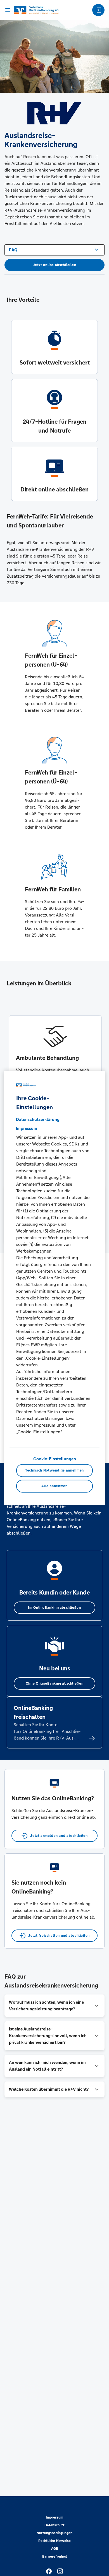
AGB (55, 2549)
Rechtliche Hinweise (54, 2541)
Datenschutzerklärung (38, 1119)
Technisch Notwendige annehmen (54, 1471)
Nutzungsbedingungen (54, 2533)
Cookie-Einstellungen (55, 1459)
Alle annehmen (54, 1486)
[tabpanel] (55, 1070)
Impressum (54, 2517)
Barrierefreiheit (55, 2556)
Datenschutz (54, 2525)
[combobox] (54, 249)
